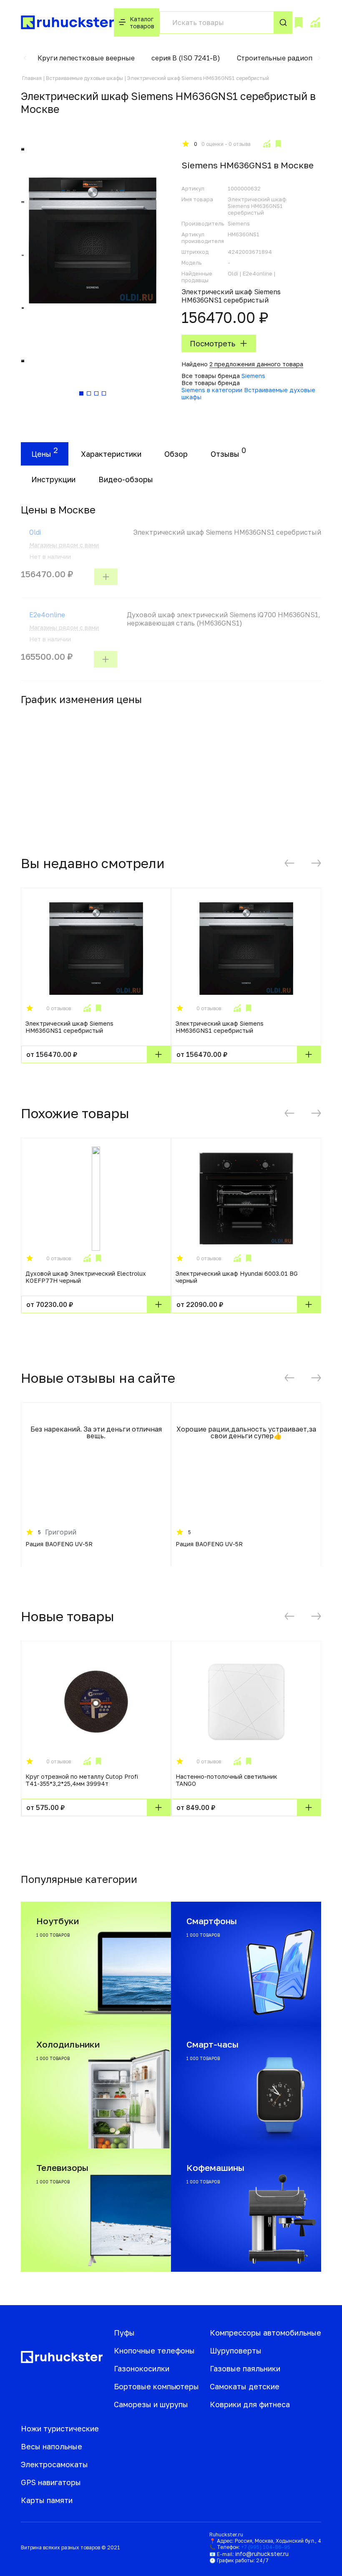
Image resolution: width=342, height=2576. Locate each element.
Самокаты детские (245, 2386)
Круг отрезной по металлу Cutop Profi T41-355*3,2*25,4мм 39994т (82, 1780)
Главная (32, 78)
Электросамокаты (54, 2464)
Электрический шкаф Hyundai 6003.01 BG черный (237, 1277)
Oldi (35, 532)
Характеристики (111, 454)
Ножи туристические (60, 2428)
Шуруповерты (236, 2351)
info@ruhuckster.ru (262, 2554)
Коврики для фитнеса (250, 2404)
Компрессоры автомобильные (265, 2333)
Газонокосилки (142, 2368)
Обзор (176, 454)
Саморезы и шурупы (151, 2404)
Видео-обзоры (126, 479)
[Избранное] (299, 23)
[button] (25, 58)
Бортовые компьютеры (156, 2386)
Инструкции (53, 479)
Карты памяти (47, 2500)
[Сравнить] (267, 144)
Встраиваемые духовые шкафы (84, 78)
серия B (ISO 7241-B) (186, 58)
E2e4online (47, 615)
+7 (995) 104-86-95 (266, 2547)
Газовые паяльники (245, 2368)
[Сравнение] (315, 23)
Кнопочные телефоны (154, 2351)
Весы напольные (52, 2446)
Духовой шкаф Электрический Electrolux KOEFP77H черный (86, 1277)
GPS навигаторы (51, 2482)
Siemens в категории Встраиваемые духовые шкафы (248, 393)
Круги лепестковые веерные (86, 58)
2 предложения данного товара (256, 364)
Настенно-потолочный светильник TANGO (226, 1780)
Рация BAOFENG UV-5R (59, 1544)
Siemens (253, 376)
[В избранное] (278, 144)
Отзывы (225, 454)
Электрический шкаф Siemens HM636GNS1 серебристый (69, 1027)
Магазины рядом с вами (64, 545)
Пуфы (124, 2333)
